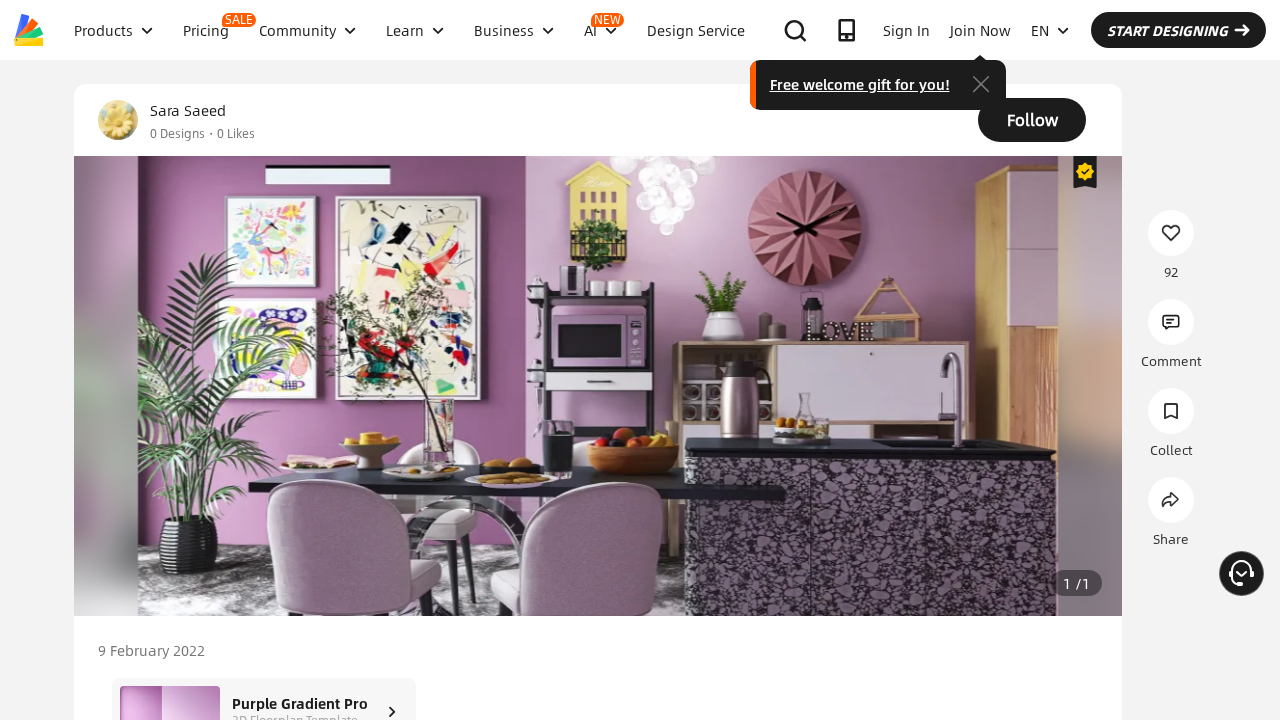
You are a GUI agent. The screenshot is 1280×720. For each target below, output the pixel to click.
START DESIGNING (1167, 30)
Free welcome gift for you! (860, 84)
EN (1040, 30)
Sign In (906, 30)
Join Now (980, 30)
